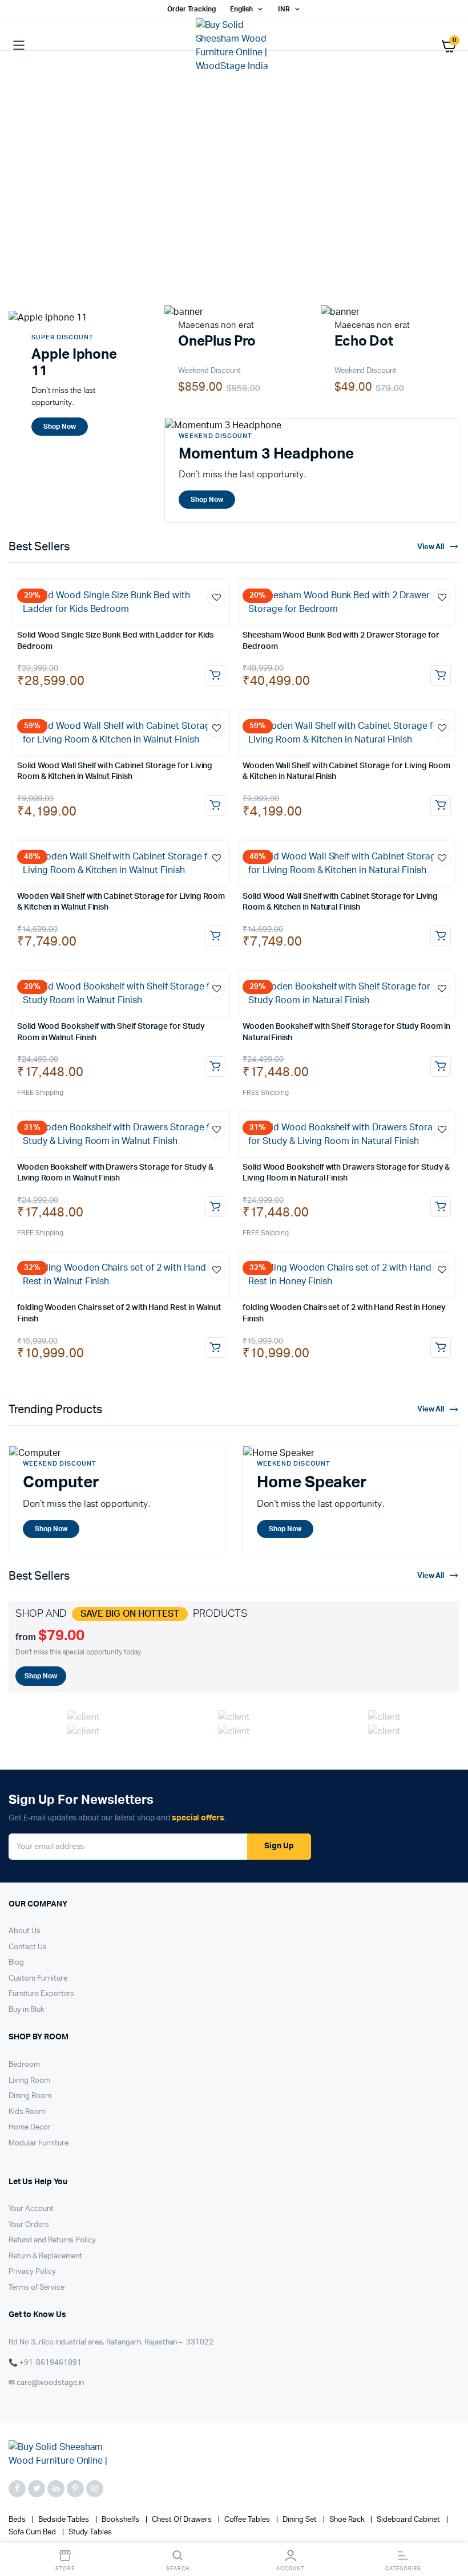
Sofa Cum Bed (33, 2532)
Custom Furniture (38, 1979)
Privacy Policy (32, 2272)
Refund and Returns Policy (52, 2240)
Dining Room (30, 2096)
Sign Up (279, 1846)
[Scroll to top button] (450, 2530)
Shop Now (82, 243)
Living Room (29, 2081)
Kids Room (27, 2112)
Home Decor (30, 2127)
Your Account (31, 2209)
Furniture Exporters (41, 1994)
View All (431, 547)
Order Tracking (191, 9)
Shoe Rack (348, 2520)
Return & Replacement (45, 2256)
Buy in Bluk (27, 2010)
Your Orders (29, 2225)
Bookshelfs (121, 2520)
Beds (18, 2520)
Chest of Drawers (183, 2520)
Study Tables (90, 2532)
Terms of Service (37, 2288)
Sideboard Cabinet (409, 2520)
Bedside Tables (65, 2520)
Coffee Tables (248, 2520)
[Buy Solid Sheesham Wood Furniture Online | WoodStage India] (234, 46)
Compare (222, 619)
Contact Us (28, 1947)
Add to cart (215, 675)
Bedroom (24, 2065)
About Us (25, 1931)
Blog (16, 1963)
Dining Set (300, 2520)
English (241, 9)
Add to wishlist (216, 598)
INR (284, 9)
